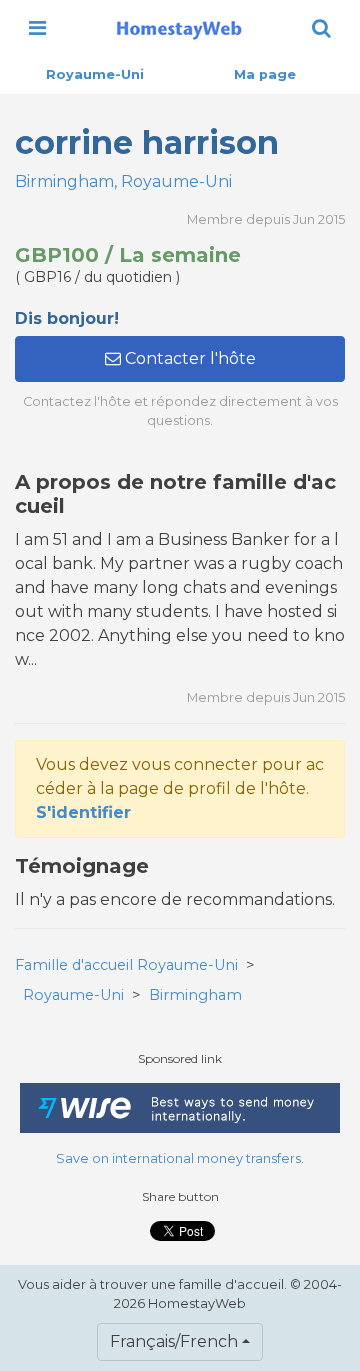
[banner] (179, 28)
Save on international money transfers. (180, 1158)
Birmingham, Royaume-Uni (123, 181)
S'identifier (83, 812)
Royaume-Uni (95, 74)
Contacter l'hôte (188, 358)
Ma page (265, 74)
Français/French (174, 1341)
